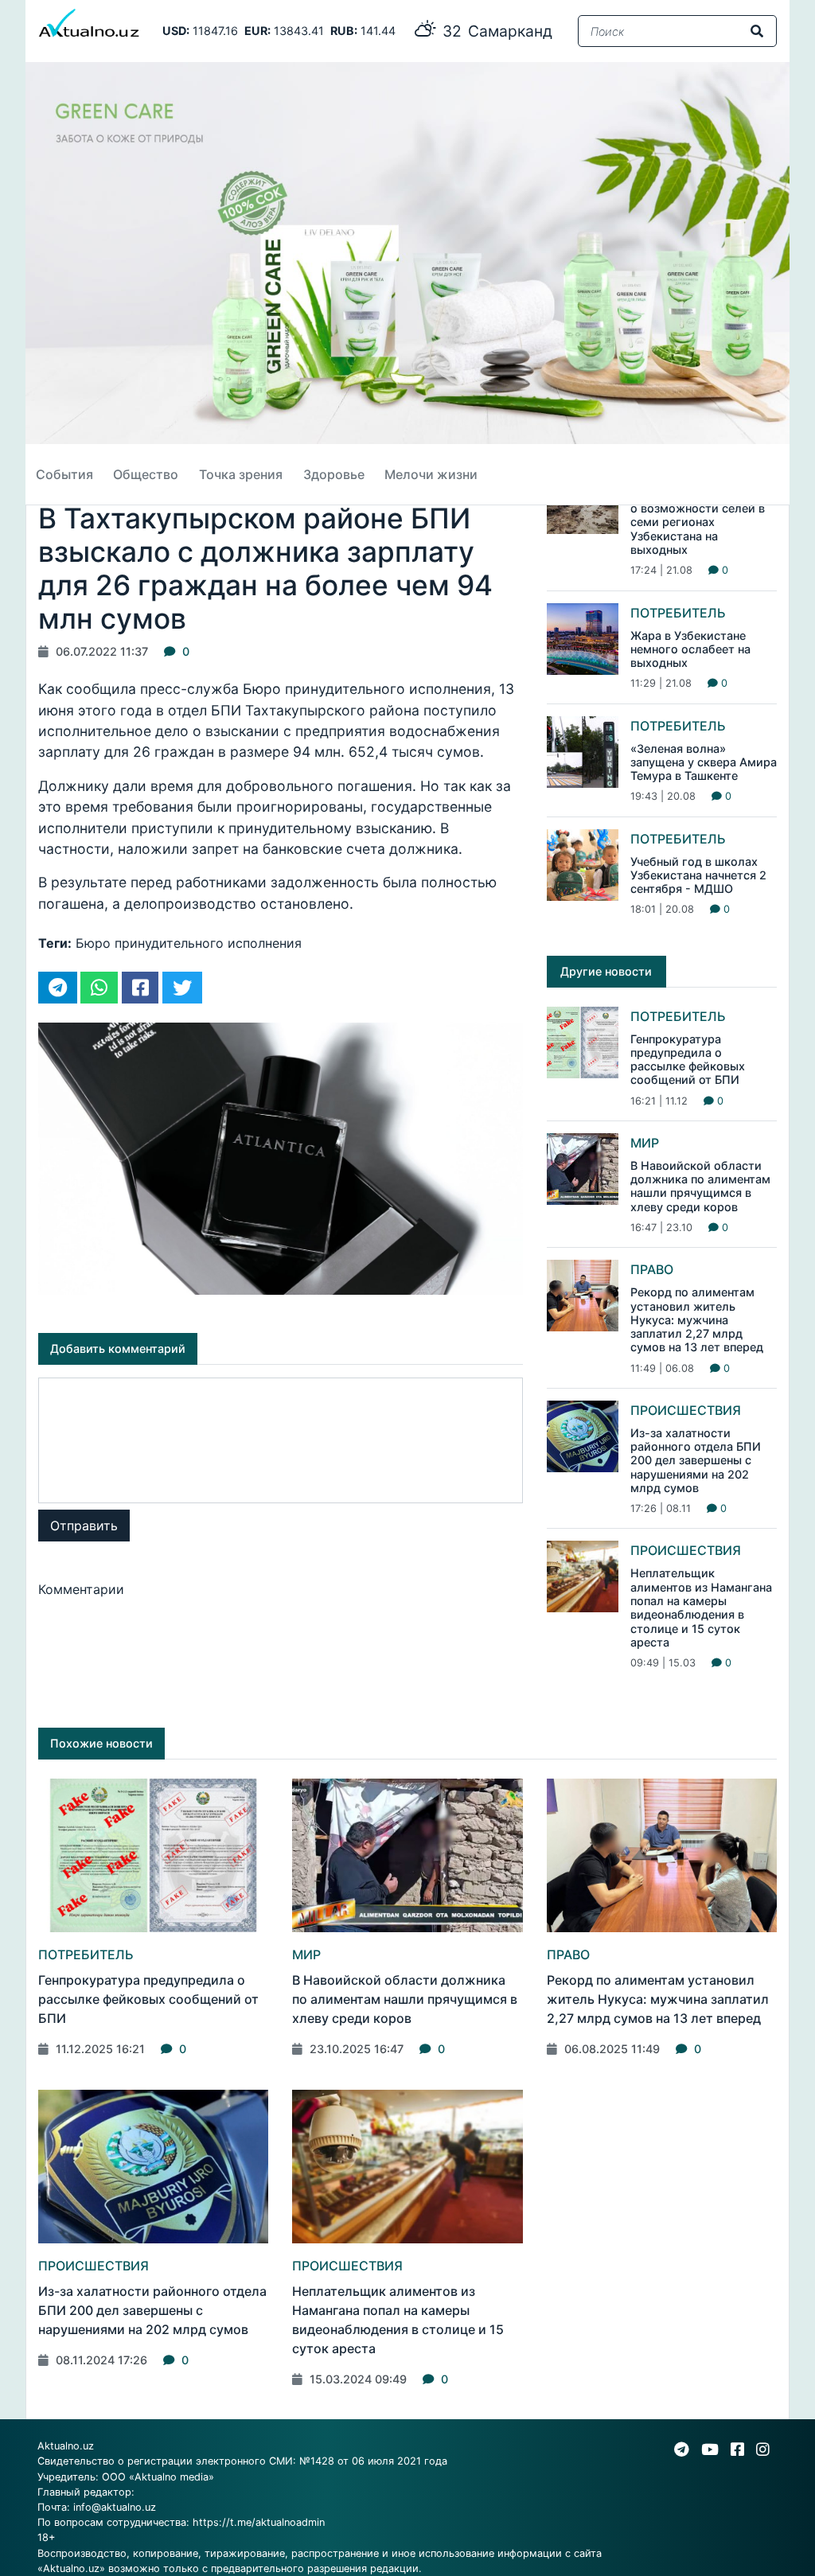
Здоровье (334, 474)
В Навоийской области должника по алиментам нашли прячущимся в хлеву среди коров (700, 1186)
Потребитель (678, 613)
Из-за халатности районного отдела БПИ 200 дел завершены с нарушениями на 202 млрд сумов (696, 1460)
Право (652, 1269)
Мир (645, 1143)
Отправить (84, 1526)
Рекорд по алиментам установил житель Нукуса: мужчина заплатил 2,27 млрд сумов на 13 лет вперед (697, 1319)
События (64, 474)
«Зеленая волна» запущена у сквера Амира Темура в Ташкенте (704, 762)
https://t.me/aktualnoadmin (259, 2522)
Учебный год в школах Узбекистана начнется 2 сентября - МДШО (698, 875)
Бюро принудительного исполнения (189, 943)
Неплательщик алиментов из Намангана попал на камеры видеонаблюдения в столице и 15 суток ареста (701, 1607)
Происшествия (686, 1410)
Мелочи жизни (431, 474)
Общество (146, 474)
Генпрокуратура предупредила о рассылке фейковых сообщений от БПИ (688, 1060)
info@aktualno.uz (115, 2507)
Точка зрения (241, 474)
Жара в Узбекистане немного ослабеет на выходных (690, 649)
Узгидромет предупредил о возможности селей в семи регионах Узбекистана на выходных (704, 522)
